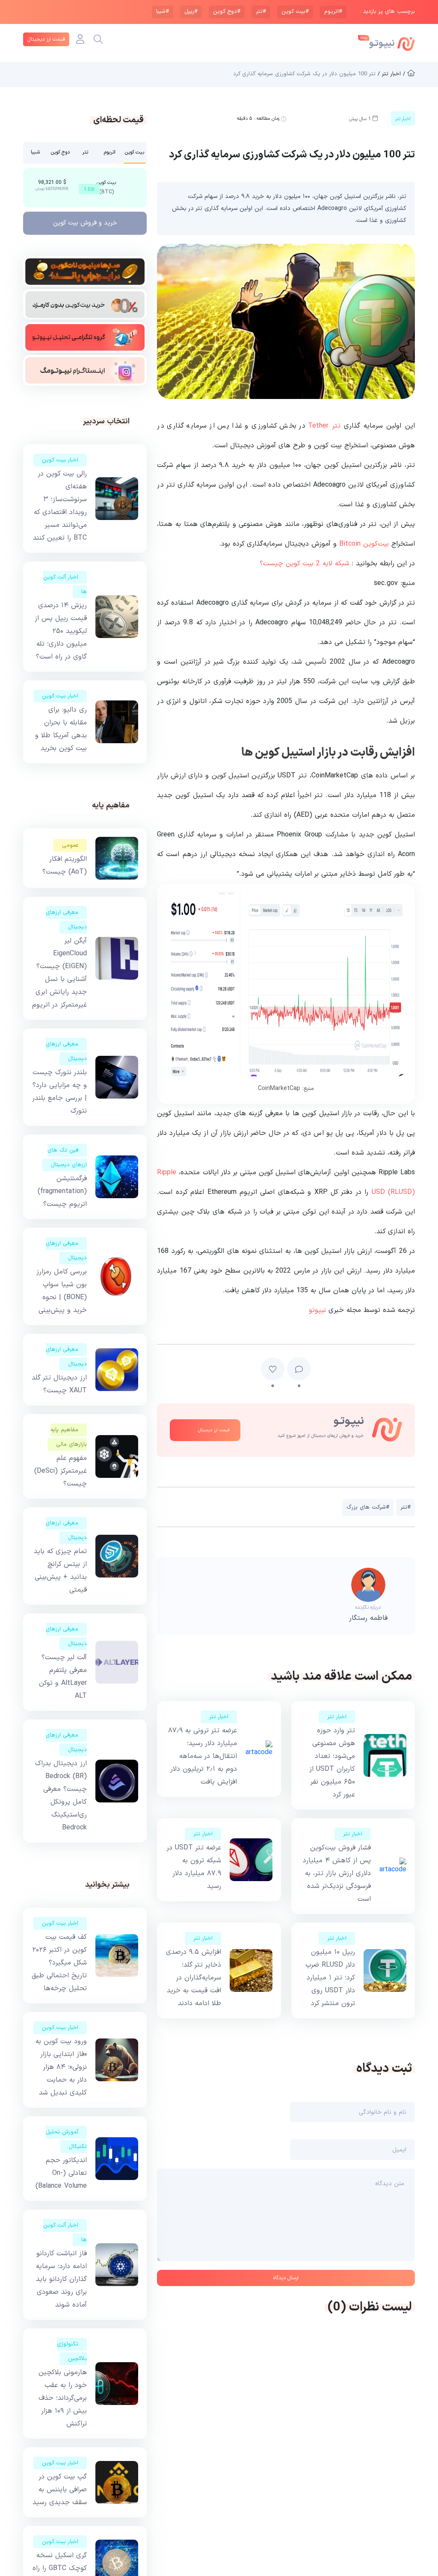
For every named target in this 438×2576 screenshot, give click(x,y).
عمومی (70, 845)
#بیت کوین (295, 12)
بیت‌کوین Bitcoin (364, 544)
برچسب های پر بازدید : (387, 12)
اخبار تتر (337, 1717)
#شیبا (163, 12)
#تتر (261, 12)
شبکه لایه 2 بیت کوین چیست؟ (305, 564)
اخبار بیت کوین (60, 460)
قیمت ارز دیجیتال (46, 39)
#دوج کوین (227, 12)
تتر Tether (326, 426)
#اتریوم (333, 12)
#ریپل (191, 12)
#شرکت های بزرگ (368, 1507)
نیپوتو (317, 1310)
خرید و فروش (85, 223)
